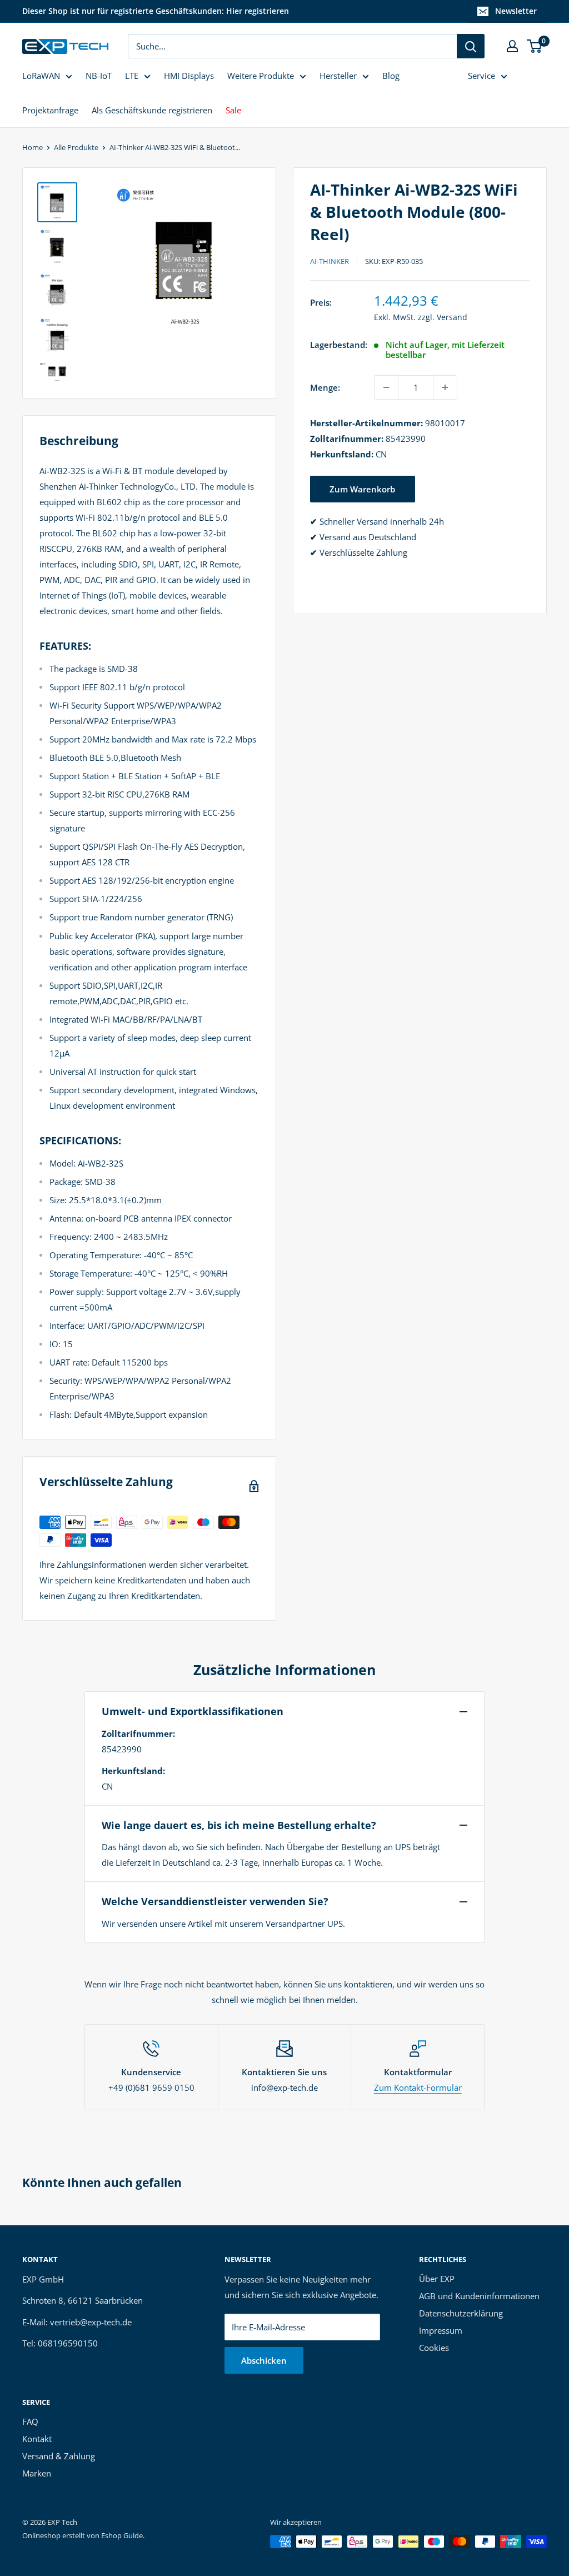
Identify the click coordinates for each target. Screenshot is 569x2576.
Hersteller (338, 76)
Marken (37, 2473)
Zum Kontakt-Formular (418, 2087)
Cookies (434, 2348)
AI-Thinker (330, 261)
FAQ (30, 2421)
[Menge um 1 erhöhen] (445, 387)
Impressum (441, 2330)
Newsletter (516, 11)
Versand (452, 317)
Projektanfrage (50, 110)
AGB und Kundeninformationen (479, 2296)
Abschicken (264, 2360)
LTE (132, 76)
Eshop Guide (122, 2535)
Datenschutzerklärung (461, 2313)
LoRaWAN (41, 76)
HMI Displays (189, 76)
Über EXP (437, 2279)
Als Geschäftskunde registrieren (152, 110)
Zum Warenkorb (362, 489)
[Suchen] (471, 46)
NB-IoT (99, 76)
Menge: (325, 387)
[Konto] (512, 46)
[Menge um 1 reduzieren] (386, 387)
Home (33, 147)
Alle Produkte (76, 147)
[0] (535, 46)
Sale (233, 110)
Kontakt (37, 2439)
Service (481, 76)
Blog (391, 76)
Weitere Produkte (261, 76)
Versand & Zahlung (59, 2456)
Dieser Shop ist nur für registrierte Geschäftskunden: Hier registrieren (156, 11)
